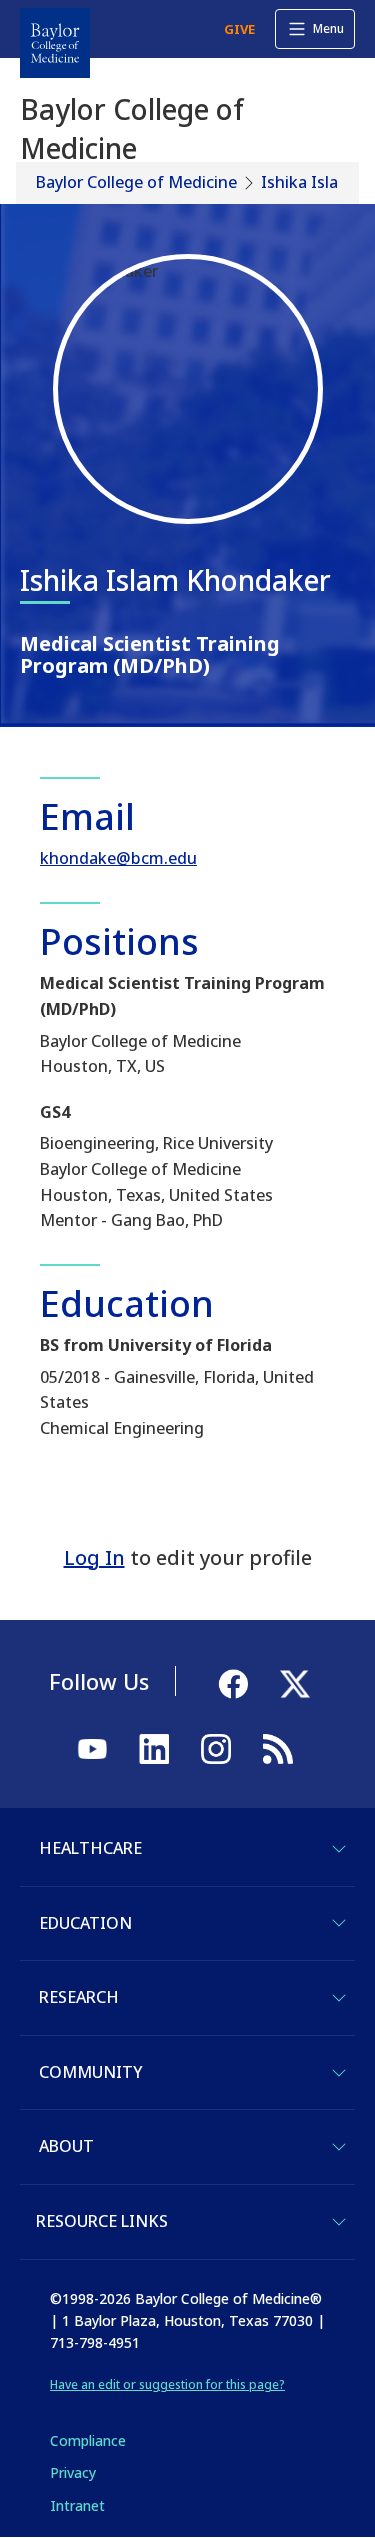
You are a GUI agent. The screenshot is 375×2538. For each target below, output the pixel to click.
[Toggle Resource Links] (339, 2222)
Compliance (88, 2440)
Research (79, 1997)
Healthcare (90, 1848)
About (66, 2146)
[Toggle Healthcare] (339, 1849)
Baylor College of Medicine (136, 182)
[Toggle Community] (339, 2073)
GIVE (239, 29)
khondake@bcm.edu (118, 858)
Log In (94, 1557)
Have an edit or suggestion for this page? (167, 2384)
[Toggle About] (339, 2147)
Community (90, 2072)
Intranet (77, 2505)
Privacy (73, 2472)
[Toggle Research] (339, 1998)
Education (85, 1923)
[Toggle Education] (339, 1923)
